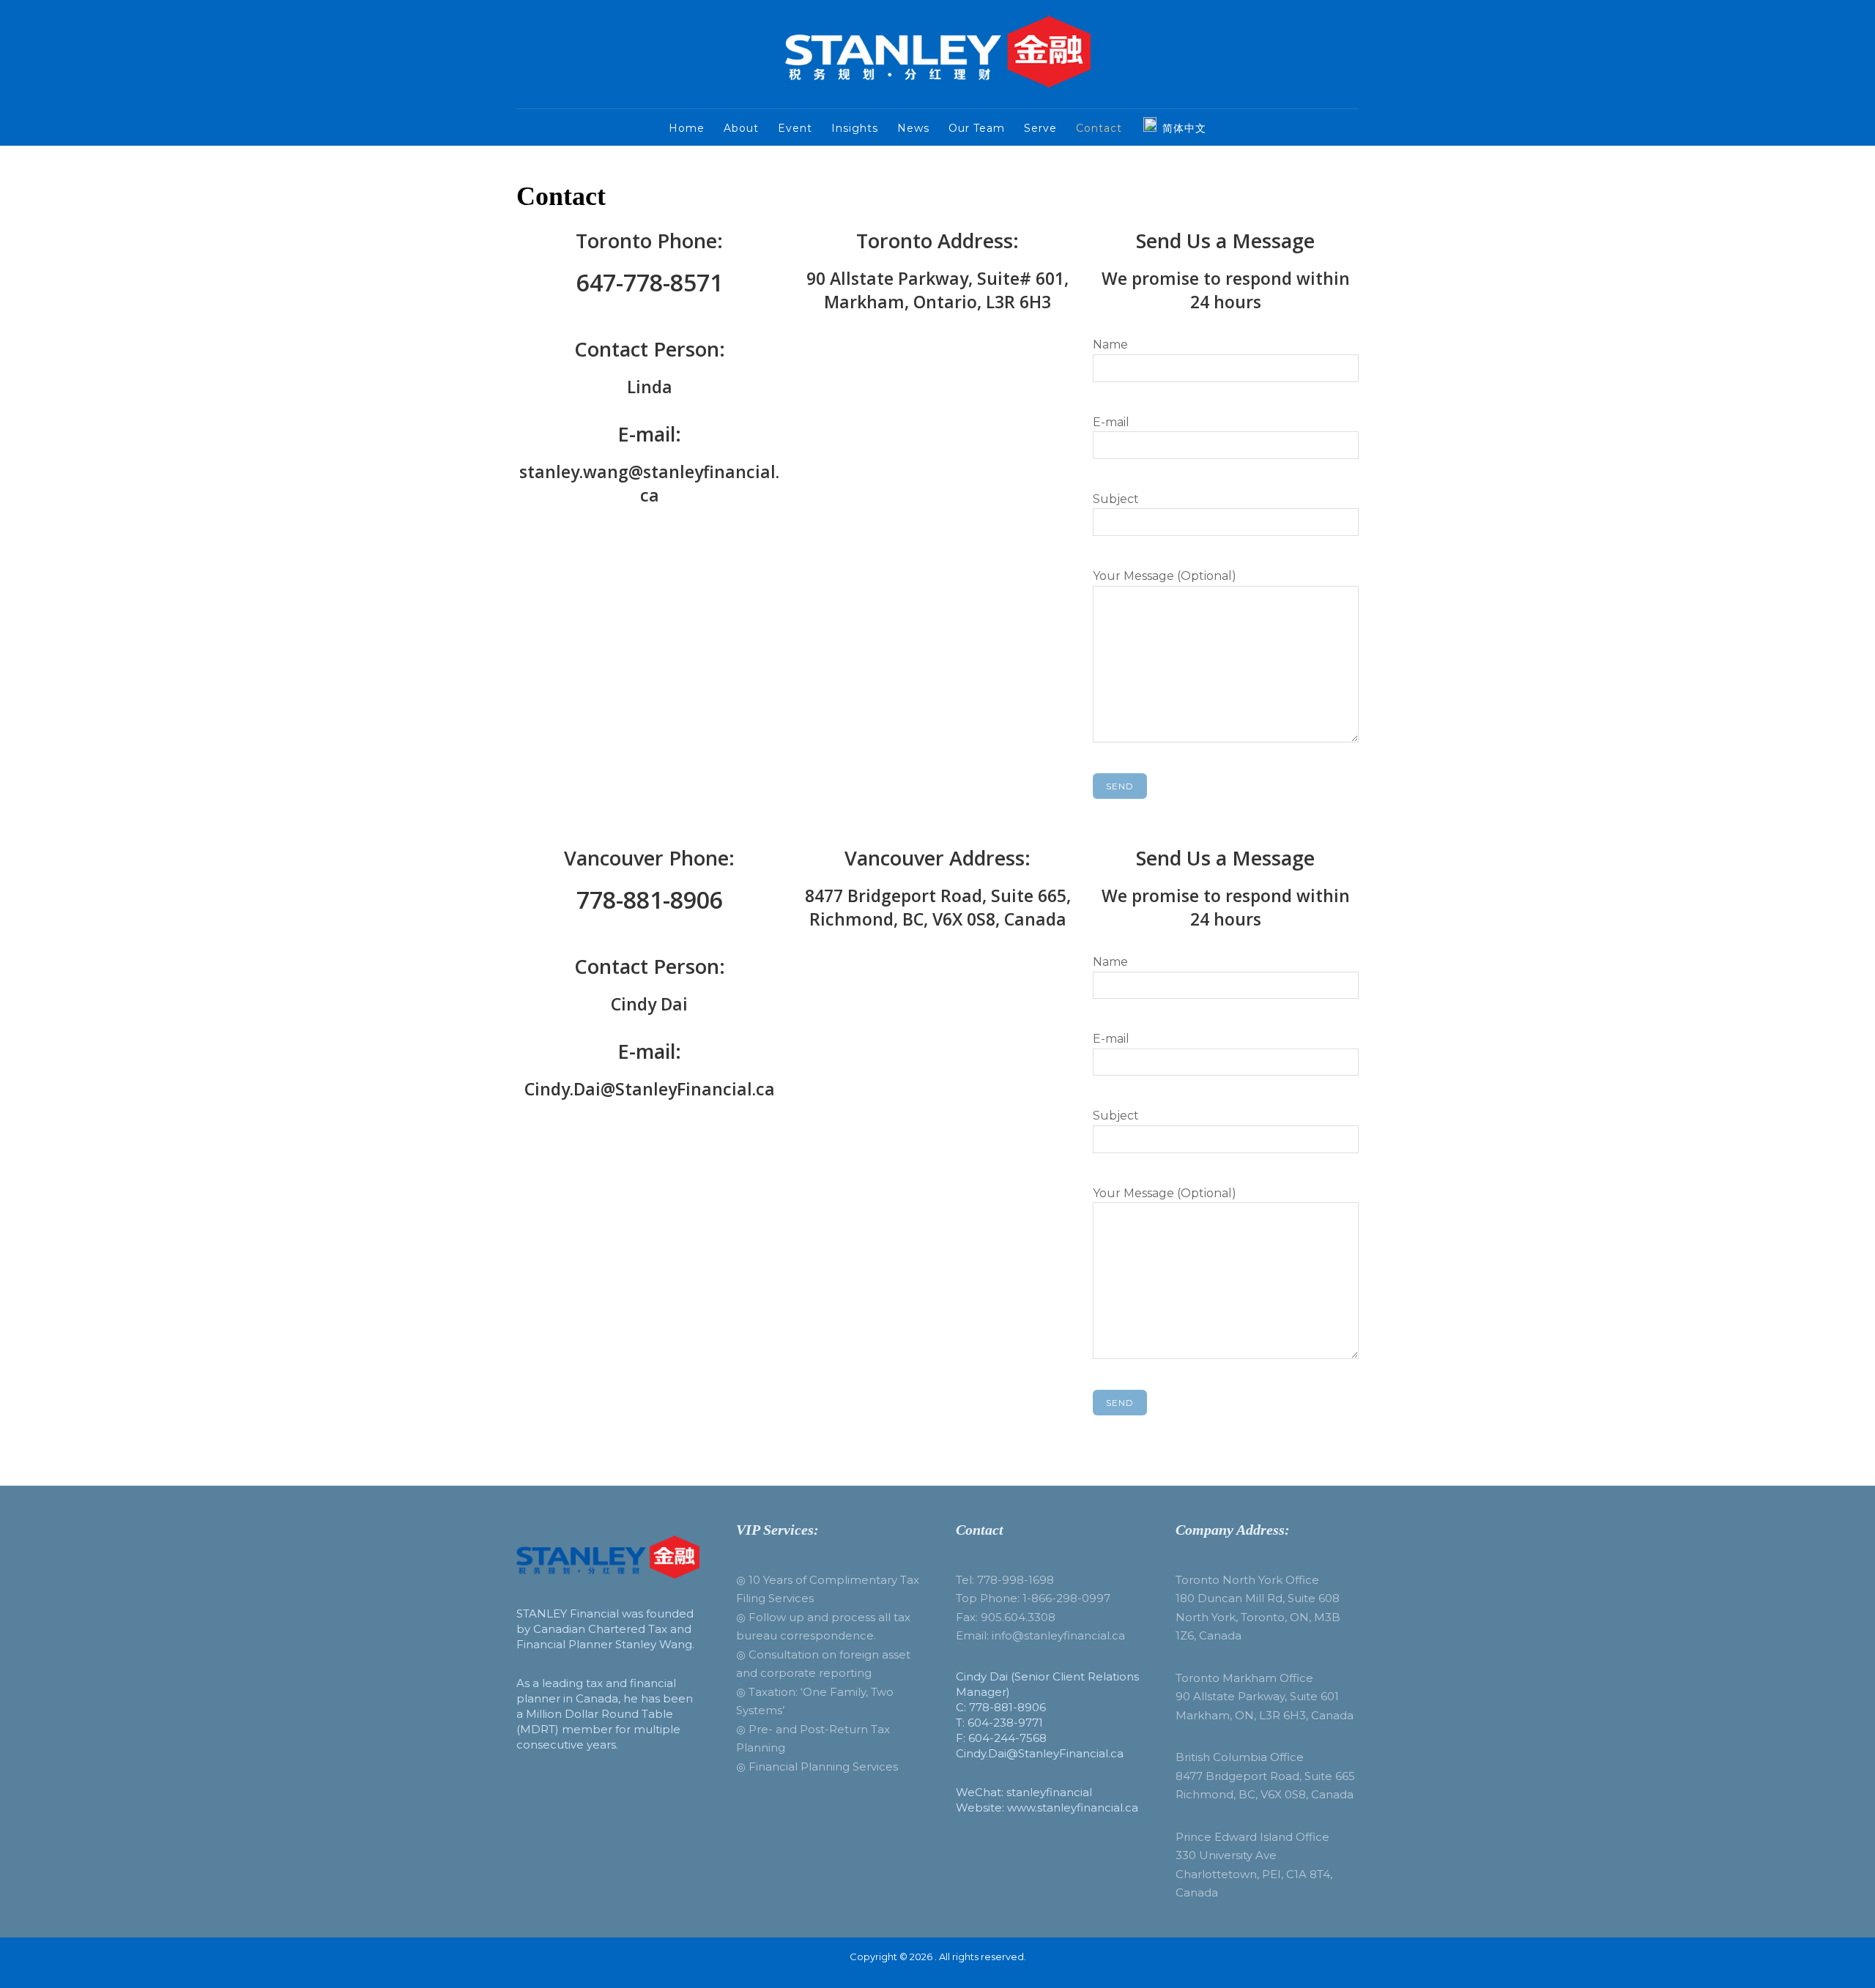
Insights (855, 128)
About (741, 128)
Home (687, 128)
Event (795, 128)
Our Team (977, 128)
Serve (1040, 128)
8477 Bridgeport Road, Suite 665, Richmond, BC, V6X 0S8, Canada (938, 907)
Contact (1099, 128)
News (913, 128)
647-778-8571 (650, 282)
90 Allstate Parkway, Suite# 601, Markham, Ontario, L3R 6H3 (937, 290)
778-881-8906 (650, 900)
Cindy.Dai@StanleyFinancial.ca (650, 1089)
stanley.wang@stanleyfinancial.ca (649, 483)
